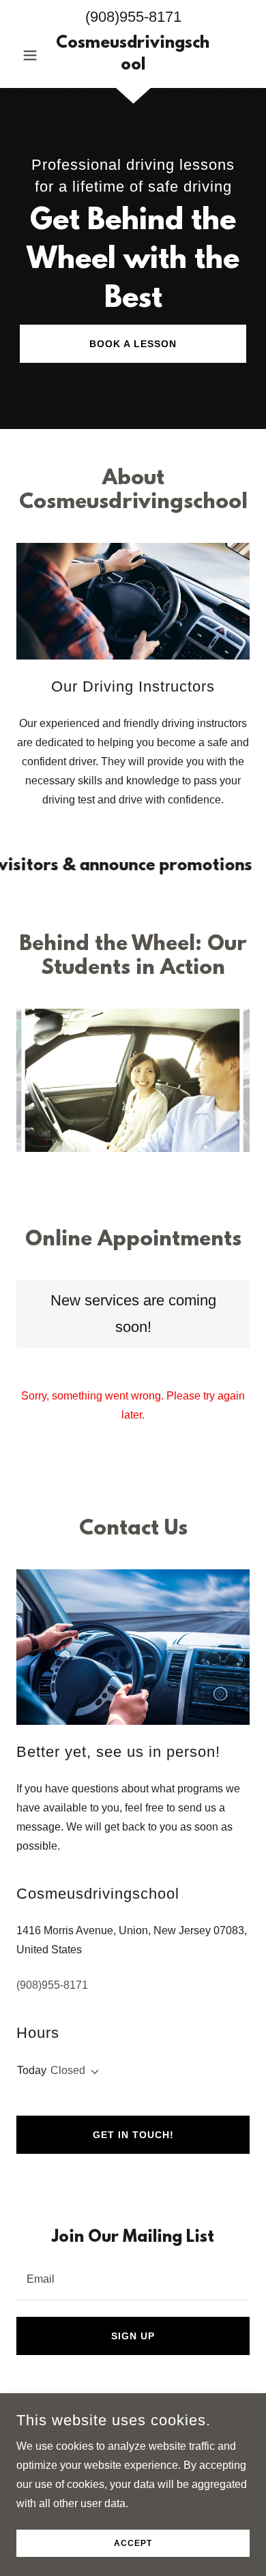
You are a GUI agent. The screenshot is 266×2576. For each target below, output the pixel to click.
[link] (133, 55)
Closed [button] (68, 2070)
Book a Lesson (133, 344)
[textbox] (133, 2278)
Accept (133, 2543)
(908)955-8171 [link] (133, 17)
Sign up (133, 2336)
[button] (34, 55)
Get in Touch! (133, 2135)
